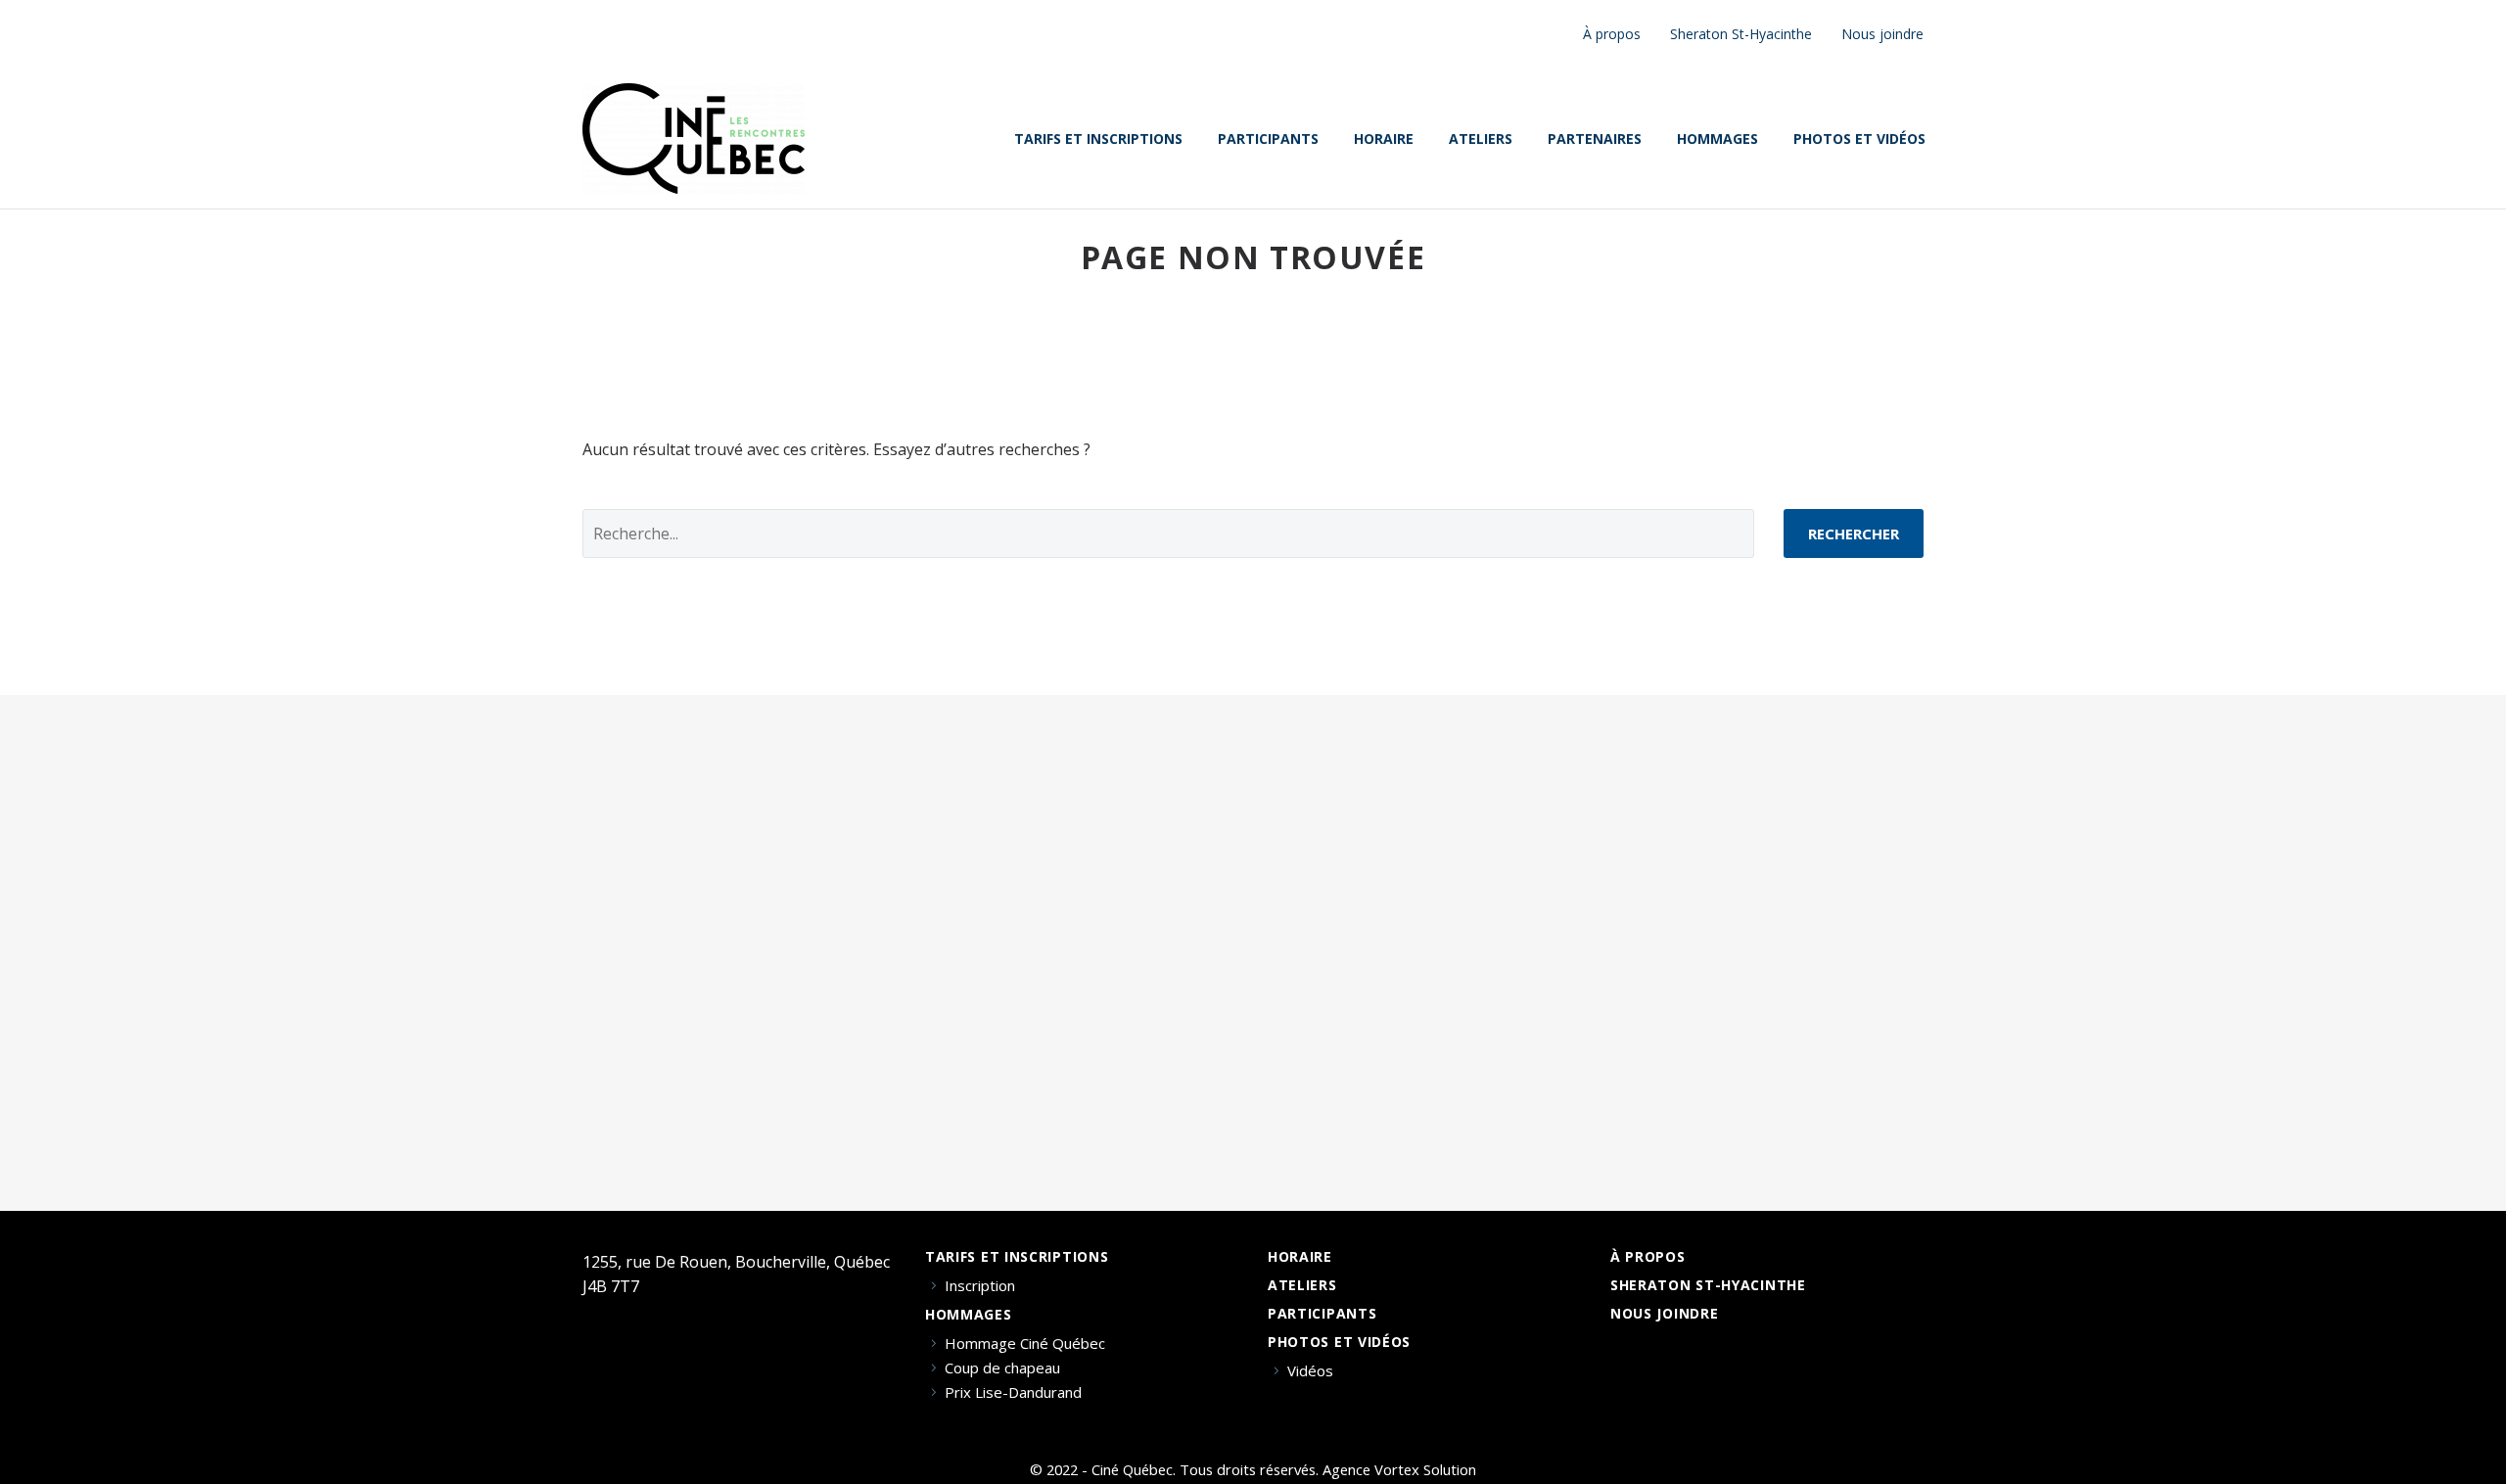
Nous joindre (1882, 34)
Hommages (1717, 139)
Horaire (1384, 139)
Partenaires (1595, 139)
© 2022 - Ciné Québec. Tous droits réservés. (1174, 1469)
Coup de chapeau (1002, 1368)
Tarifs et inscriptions (1098, 139)
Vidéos (1310, 1371)
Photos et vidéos (1859, 139)
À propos (1612, 34)
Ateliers (1481, 139)
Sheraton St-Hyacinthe (1741, 34)
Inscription (980, 1286)
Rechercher (1854, 533)
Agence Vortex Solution (1399, 1469)
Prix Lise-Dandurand (1013, 1392)
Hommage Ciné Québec (1025, 1344)
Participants (1268, 139)
